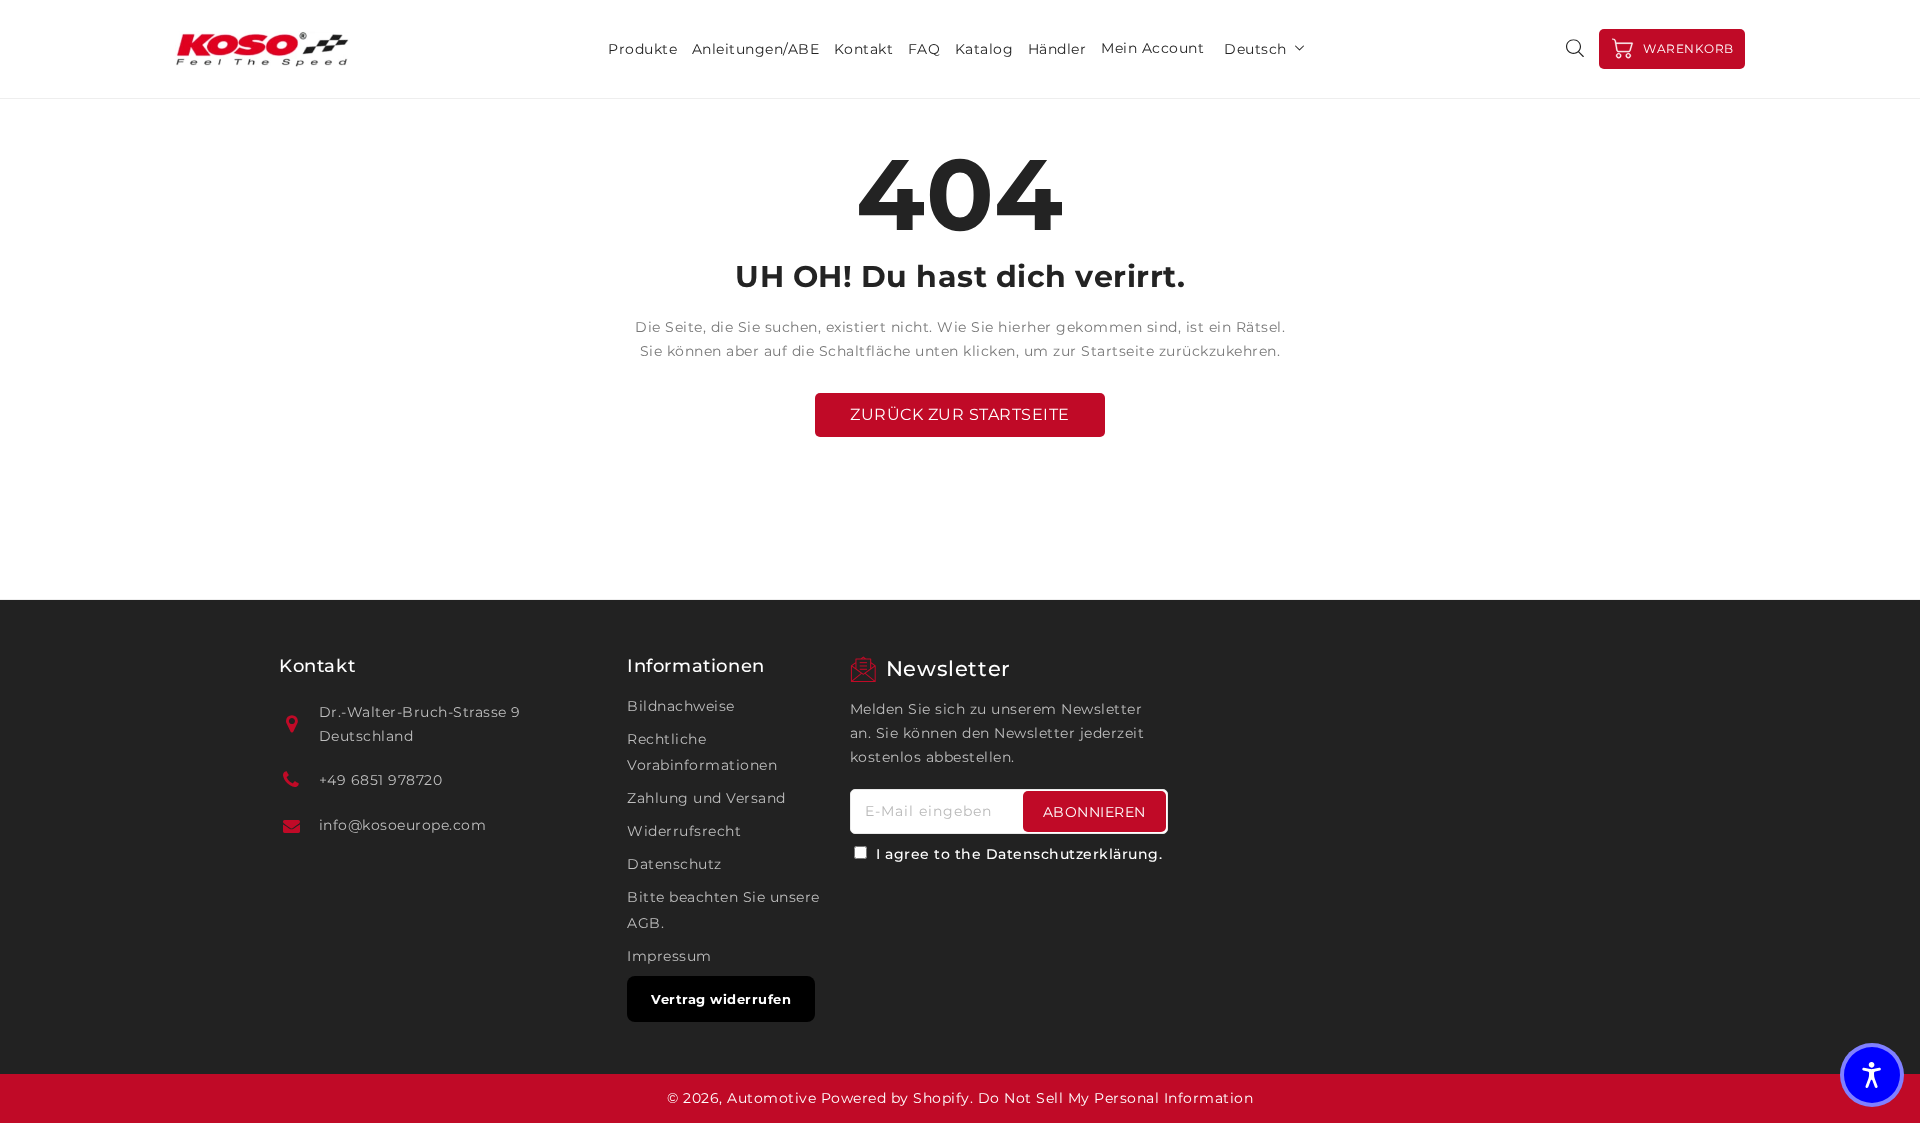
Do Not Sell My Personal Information (1116, 1098)
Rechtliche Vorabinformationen (702, 752)
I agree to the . (1019, 854)
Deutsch (1255, 49)
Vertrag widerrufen (721, 999)
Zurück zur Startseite (960, 414)
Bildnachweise (681, 706)
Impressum (669, 956)
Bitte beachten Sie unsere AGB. (723, 910)
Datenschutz (674, 864)
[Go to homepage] (262, 49)
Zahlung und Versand (706, 798)
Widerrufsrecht (684, 831)
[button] (1872, 1075)
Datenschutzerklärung (1072, 854)
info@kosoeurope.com (403, 825)
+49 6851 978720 (381, 780)
